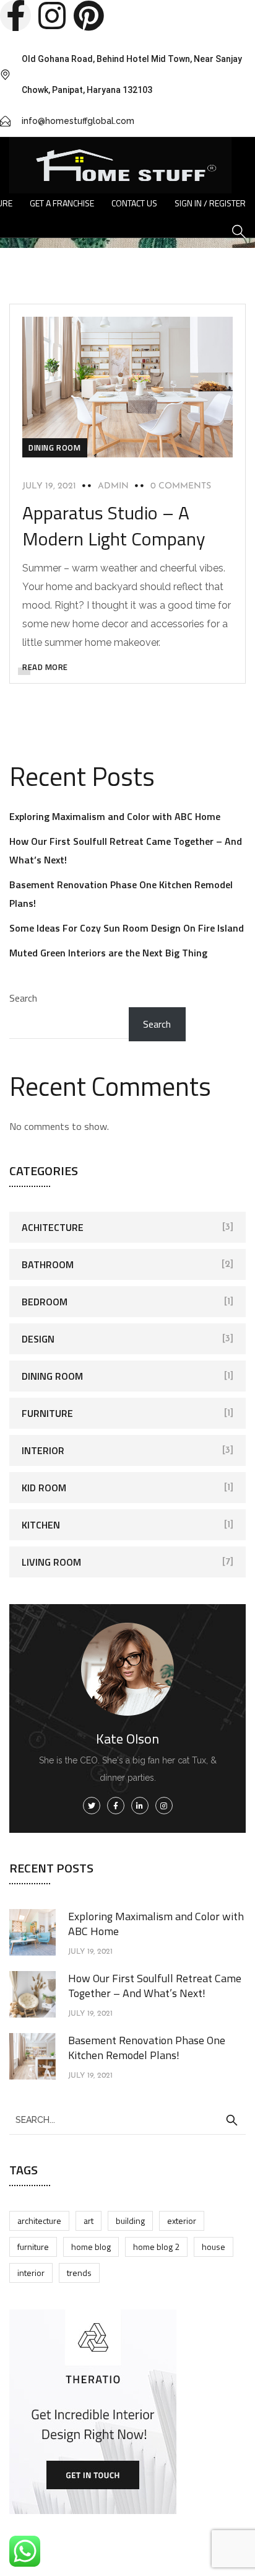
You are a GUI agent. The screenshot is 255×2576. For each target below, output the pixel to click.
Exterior (182, 2221)
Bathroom (48, 1264)
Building (130, 2221)
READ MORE (45, 667)
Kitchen (41, 1525)
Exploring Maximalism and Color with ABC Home (115, 816)
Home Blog (91, 2247)
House (214, 2247)
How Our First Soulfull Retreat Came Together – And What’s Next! (155, 1986)
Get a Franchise (62, 203)
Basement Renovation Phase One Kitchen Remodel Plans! (147, 2048)
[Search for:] (127, 2119)
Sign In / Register (210, 203)
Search (23, 998)
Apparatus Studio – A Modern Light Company (114, 526)
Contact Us (134, 203)
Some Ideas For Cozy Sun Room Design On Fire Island (127, 928)
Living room (51, 1562)
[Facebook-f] (15, 15)
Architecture (39, 2221)
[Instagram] (52, 15)
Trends (79, 2273)
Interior (43, 1450)
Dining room (55, 448)
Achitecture (53, 1227)
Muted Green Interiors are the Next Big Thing (108, 953)
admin (113, 486)
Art (89, 2221)
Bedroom (45, 1302)
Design (38, 1339)
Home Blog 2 (156, 2247)
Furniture (47, 1413)
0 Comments (181, 486)
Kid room (44, 1488)
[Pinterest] (89, 15)
